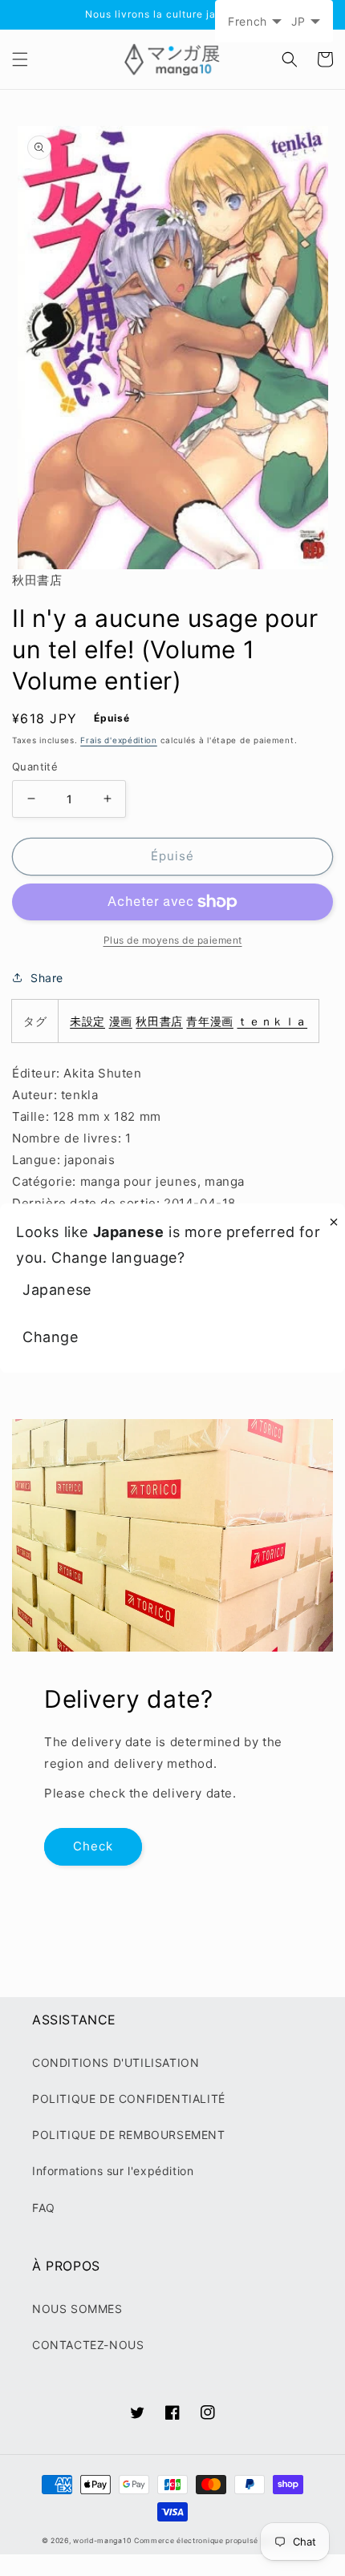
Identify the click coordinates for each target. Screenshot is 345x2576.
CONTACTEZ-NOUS (88, 2345)
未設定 (87, 1021)
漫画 (121, 1021)
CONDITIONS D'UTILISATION (116, 2062)
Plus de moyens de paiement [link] (173, 940)
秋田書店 (159, 1021)
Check (93, 1846)
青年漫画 (209, 1021)
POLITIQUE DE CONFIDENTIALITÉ (129, 2099)
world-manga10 (102, 2541)
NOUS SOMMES (77, 2309)
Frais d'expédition (119, 740)
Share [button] (47, 978)
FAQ (44, 2208)
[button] (20, 59)
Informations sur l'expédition (113, 2171)
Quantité (35, 766)
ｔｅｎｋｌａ (272, 1021)
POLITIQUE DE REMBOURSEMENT (129, 2135)
